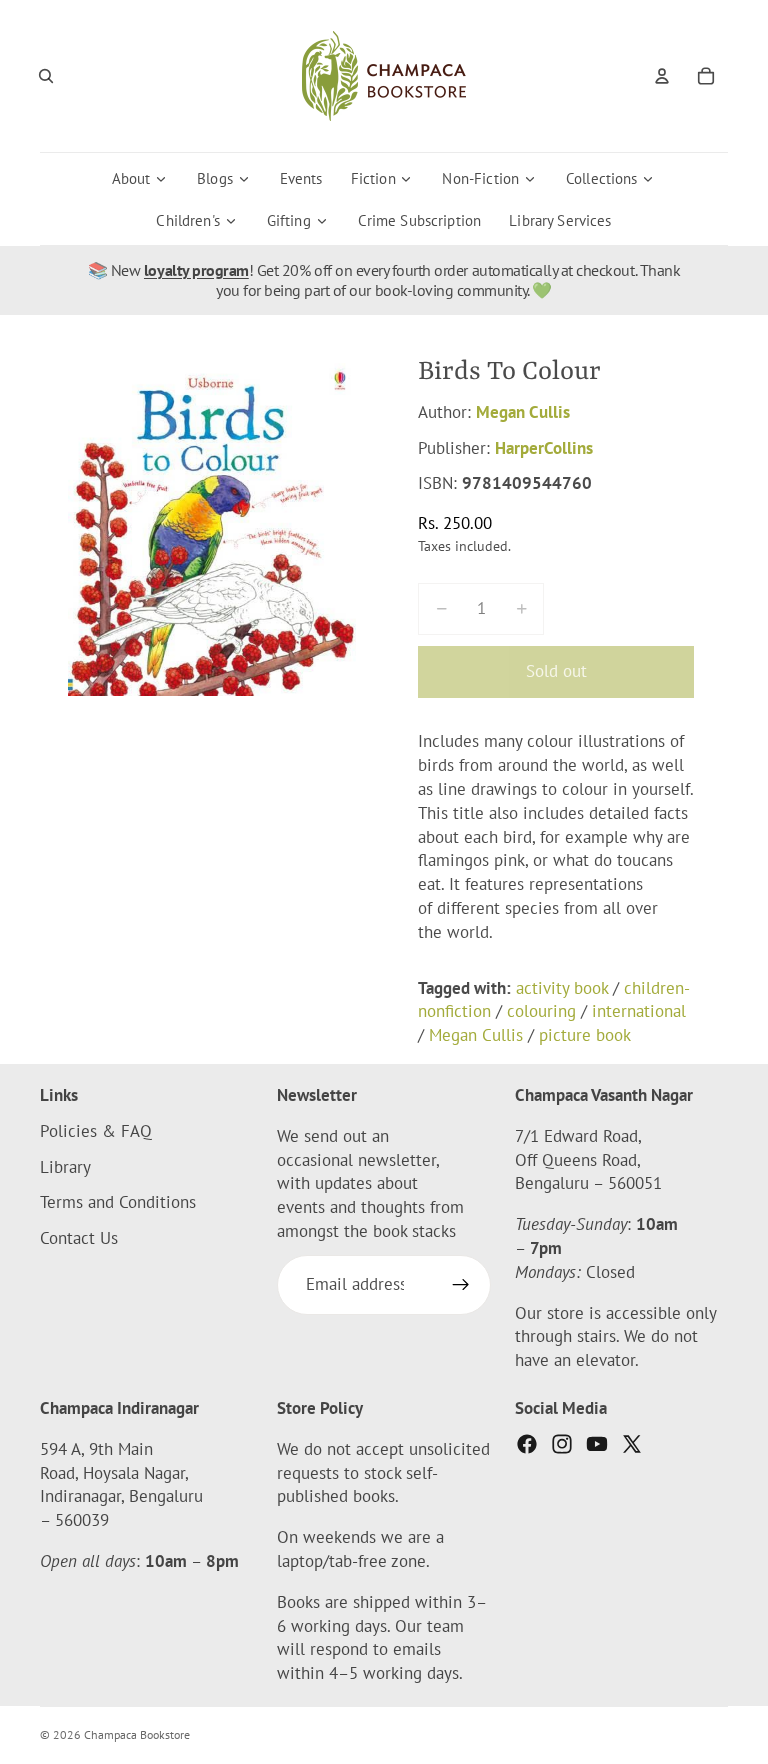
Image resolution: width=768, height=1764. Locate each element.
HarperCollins (544, 448)
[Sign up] (461, 1285)
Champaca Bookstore (137, 1734)
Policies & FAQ (96, 1131)
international (639, 1011)
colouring (541, 1011)
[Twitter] (632, 1444)
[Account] (662, 76)
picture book (585, 1035)
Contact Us (79, 1238)
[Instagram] (562, 1444)
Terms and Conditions (118, 1203)
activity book (562, 988)
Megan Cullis (523, 412)
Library (65, 1167)
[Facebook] (527, 1444)
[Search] (46, 76)
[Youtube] (597, 1444)
